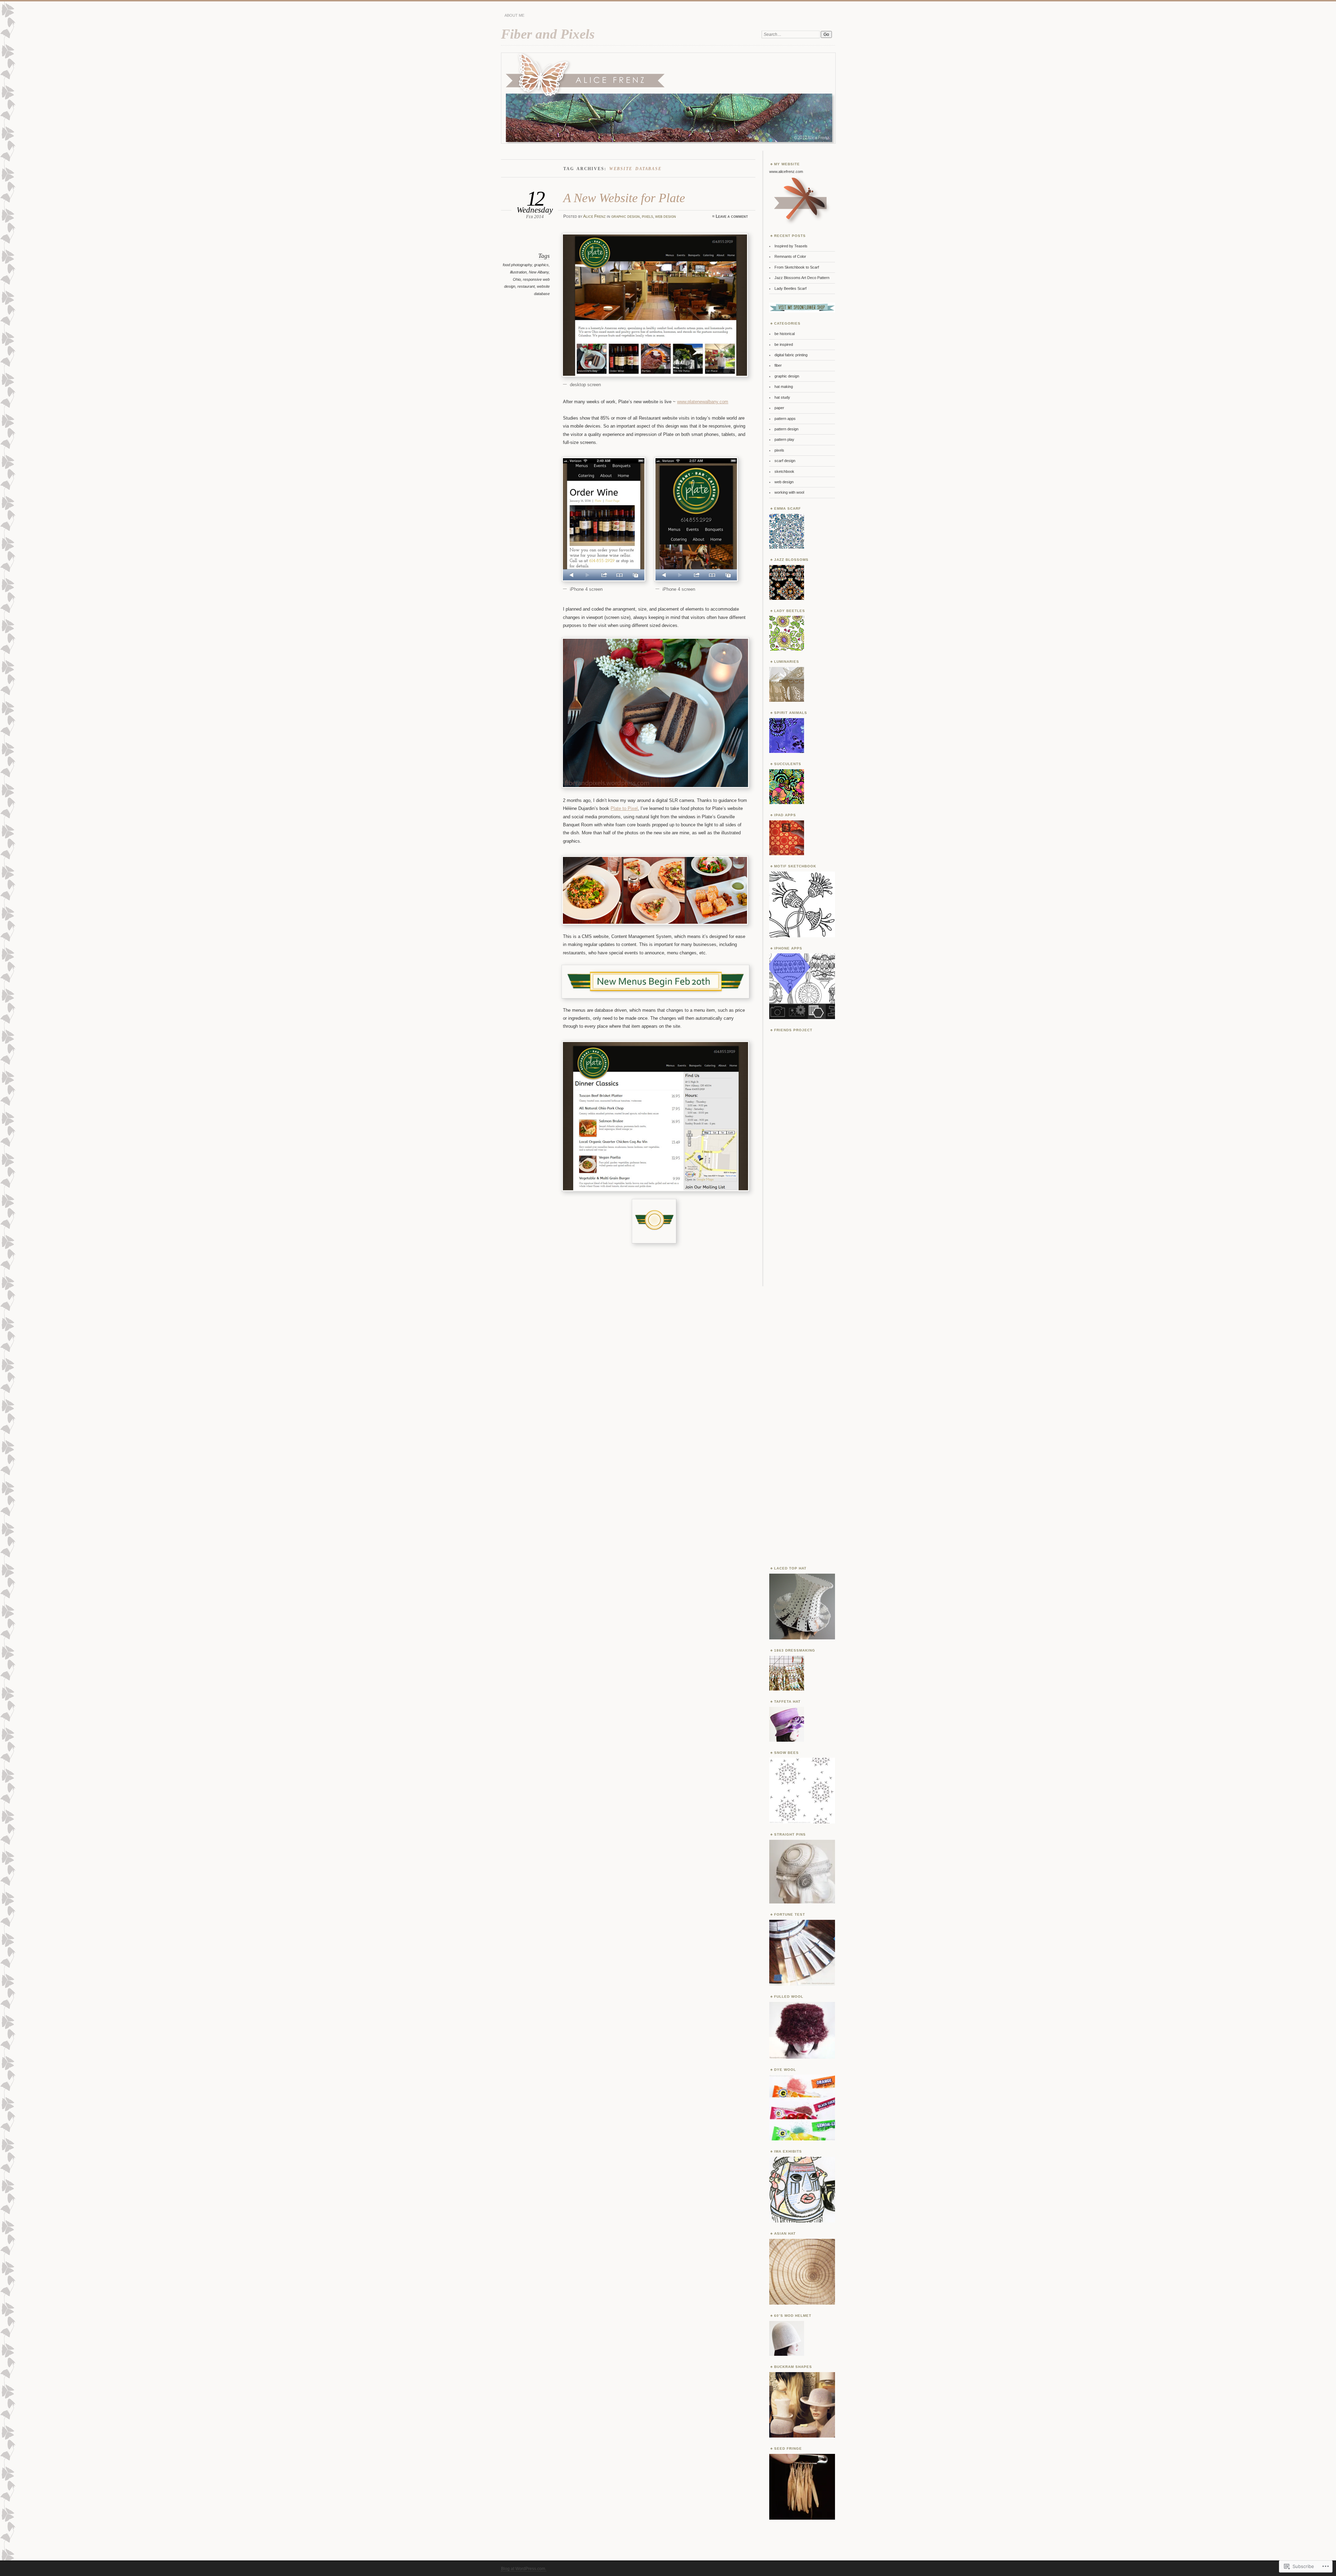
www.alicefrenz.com (786, 172)
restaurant (526, 286)
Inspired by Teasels (791, 246)
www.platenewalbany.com (703, 402)
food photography (517, 265)
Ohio (517, 279)
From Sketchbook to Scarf (797, 267)
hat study (782, 397)
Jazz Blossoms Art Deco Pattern (802, 278)
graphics (541, 265)
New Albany (539, 272)
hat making (784, 387)
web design (666, 216)
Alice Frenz (594, 216)
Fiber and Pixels (548, 34)
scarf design (785, 461)
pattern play (784, 439)
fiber (778, 365)
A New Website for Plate (624, 198)
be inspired (784, 344)
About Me (514, 15)
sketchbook (784, 471)
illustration (518, 272)
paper (779, 408)
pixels (647, 216)
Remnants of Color (790, 256)
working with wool (789, 492)
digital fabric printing (791, 355)
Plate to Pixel (624, 808)
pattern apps (785, 419)
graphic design (626, 216)
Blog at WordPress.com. (524, 2569)
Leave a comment (732, 216)
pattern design (786, 429)
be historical (785, 334)
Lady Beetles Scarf (790, 288)
